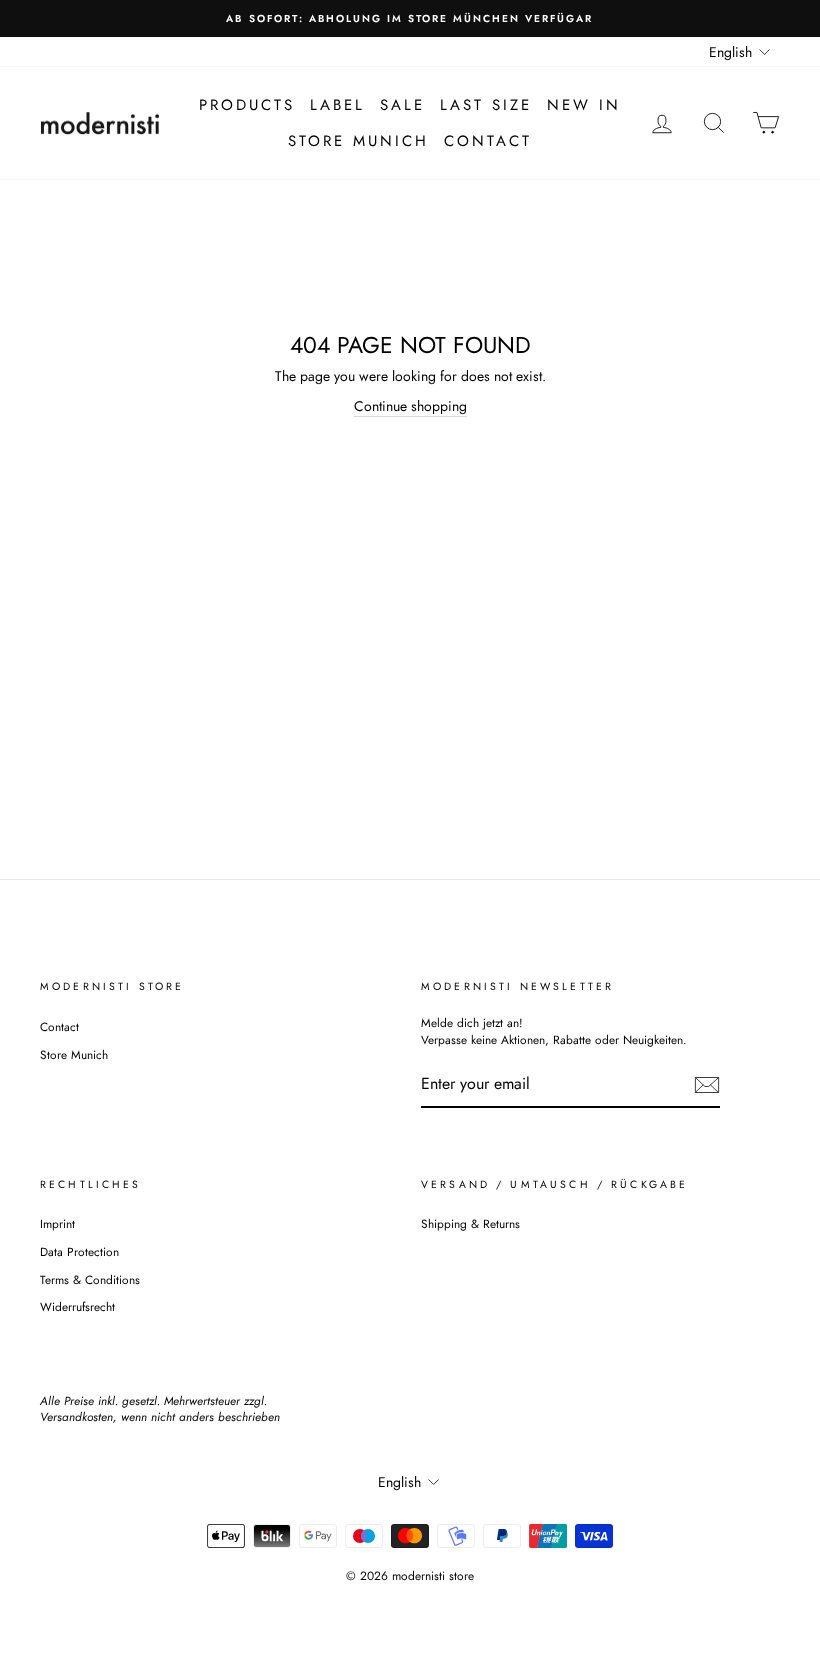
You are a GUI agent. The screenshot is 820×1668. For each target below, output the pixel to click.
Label (337, 105)
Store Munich (358, 141)
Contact (488, 141)
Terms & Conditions (90, 1279)
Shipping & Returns (470, 1223)
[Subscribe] (707, 1085)
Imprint (57, 1223)
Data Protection (79, 1251)
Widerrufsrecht (77, 1306)
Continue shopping (410, 406)
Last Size (486, 105)
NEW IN (584, 105)
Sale (402, 105)
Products (247, 105)
